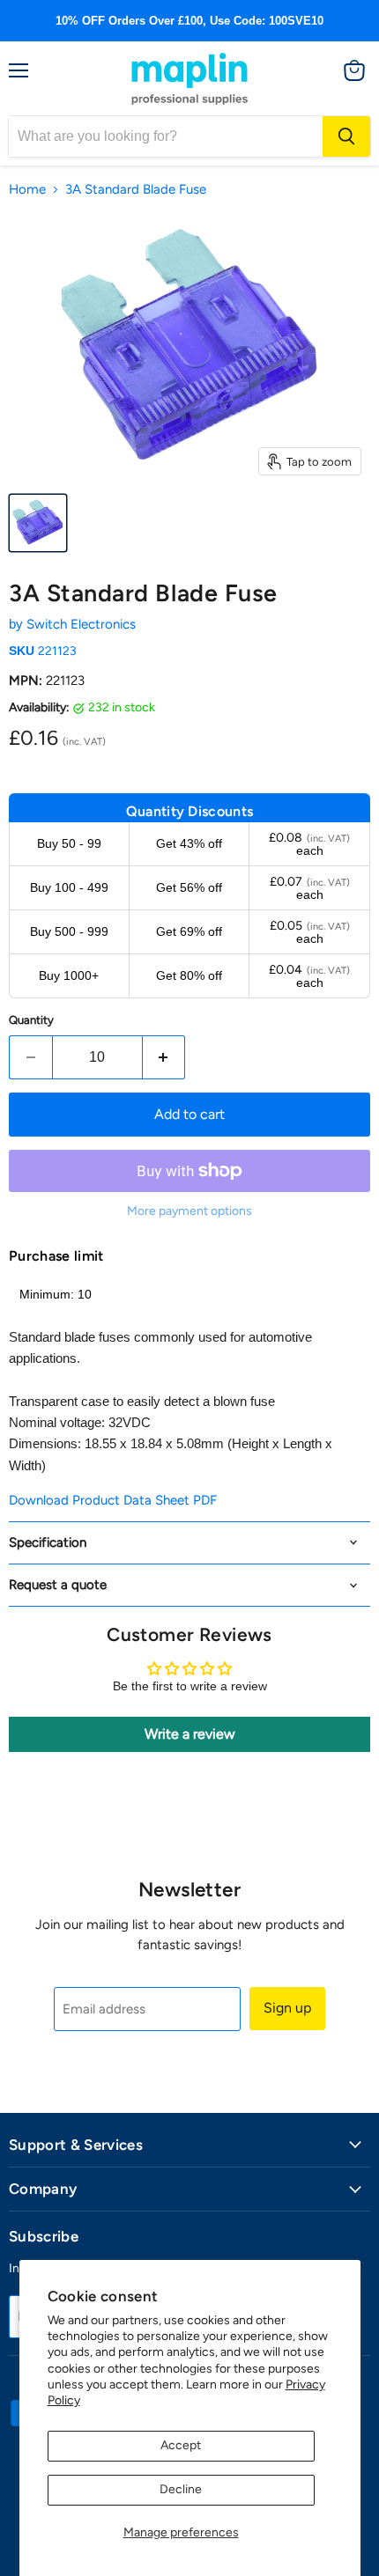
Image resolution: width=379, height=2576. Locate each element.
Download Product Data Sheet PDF (113, 1500)
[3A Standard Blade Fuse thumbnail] (38, 523)
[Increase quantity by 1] (164, 1057)
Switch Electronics (81, 624)
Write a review (190, 1734)
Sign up (287, 2008)
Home (27, 190)
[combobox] (166, 136)
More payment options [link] (189, 1211)
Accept (181, 2445)
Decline (181, 2489)
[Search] (346, 136)
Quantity (31, 1020)
